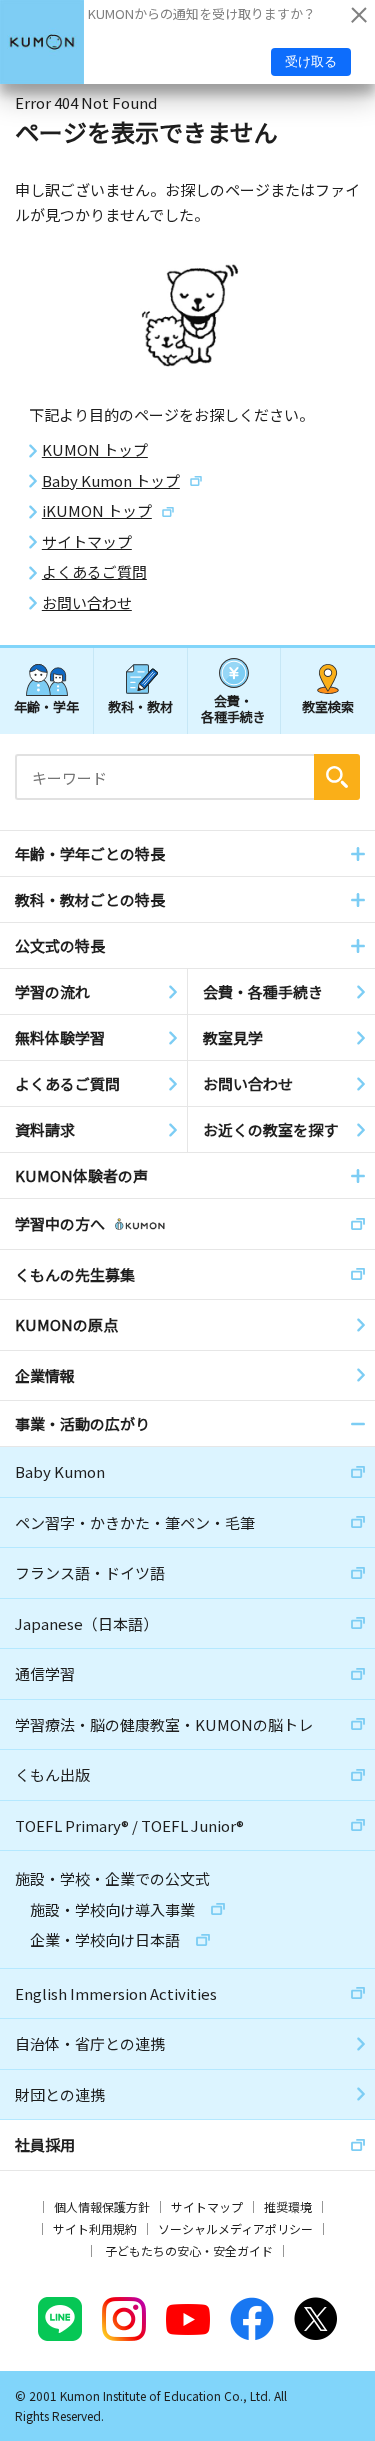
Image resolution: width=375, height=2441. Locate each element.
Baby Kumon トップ (111, 481)
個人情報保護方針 (102, 2206)
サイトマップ (87, 542)
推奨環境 (288, 2206)
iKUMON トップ (97, 511)
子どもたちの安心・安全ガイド (189, 2250)
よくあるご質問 (94, 572)
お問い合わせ (87, 603)
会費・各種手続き (233, 707)
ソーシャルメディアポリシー (235, 2228)
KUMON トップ (95, 450)
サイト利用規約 (95, 2228)
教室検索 (328, 706)
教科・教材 (140, 706)
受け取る (311, 61)
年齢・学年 (46, 706)
